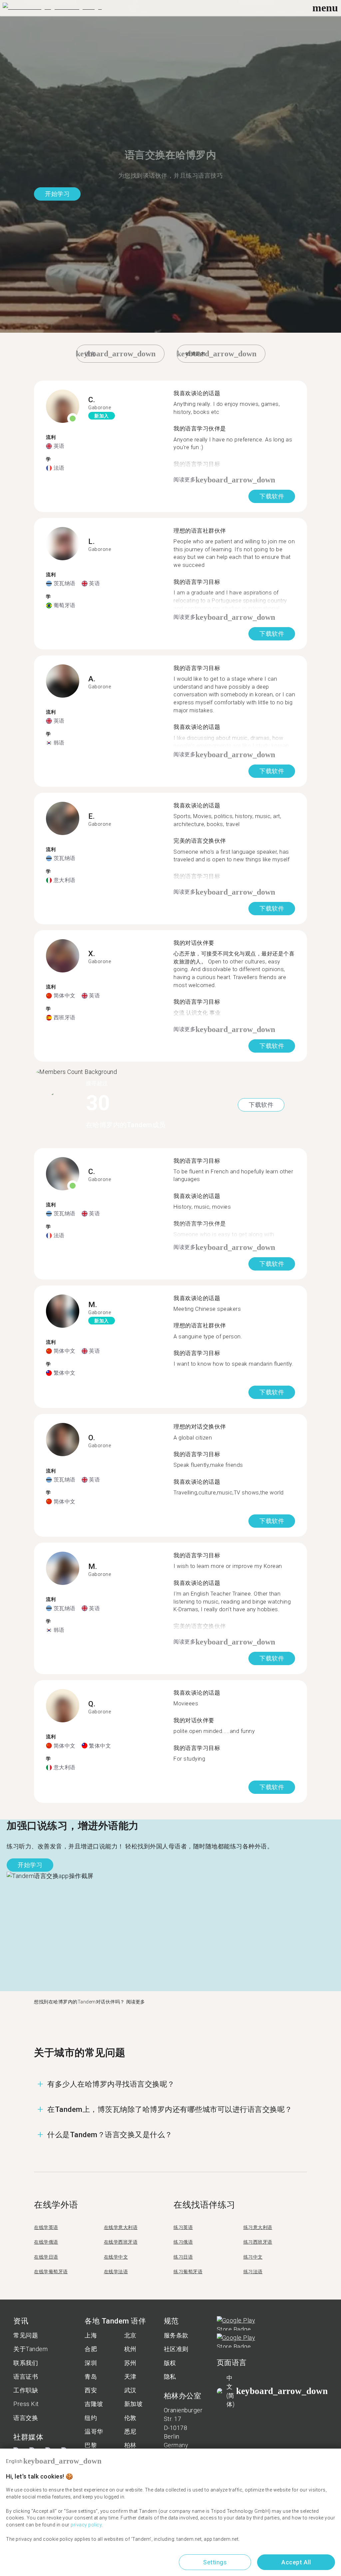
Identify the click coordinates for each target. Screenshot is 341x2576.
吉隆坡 (94, 2404)
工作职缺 (26, 2390)
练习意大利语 (258, 2227)
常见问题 (26, 2335)
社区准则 (176, 2349)
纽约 (91, 2418)
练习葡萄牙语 (188, 2272)
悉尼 (130, 2431)
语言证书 (26, 2377)
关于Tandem (30, 2349)
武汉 (130, 2390)
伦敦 (130, 2418)
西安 (91, 2390)
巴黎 (91, 2445)
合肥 (91, 2349)
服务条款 (176, 2335)
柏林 (130, 2445)
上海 (91, 2335)
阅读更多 (136, 2002)
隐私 (170, 2377)
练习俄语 (183, 2242)
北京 (130, 2335)
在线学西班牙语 (121, 2242)
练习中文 (253, 2257)
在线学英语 (46, 2227)
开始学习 (57, 194)
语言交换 (26, 2418)
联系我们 (26, 2363)
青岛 (91, 2377)
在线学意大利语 (121, 2227)
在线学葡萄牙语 (51, 2272)
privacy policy (86, 2525)
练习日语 (183, 2257)
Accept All (296, 2562)
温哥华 (94, 2431)
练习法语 (253, 2272)
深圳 (91, 2363)
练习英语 (183, 2227)
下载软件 (272, 496)
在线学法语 (116, 2272)
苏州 (130, 2363)
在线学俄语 (46, 2242)
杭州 (130, 2349)
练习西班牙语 (258, 2242)
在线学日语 (46, 2257)
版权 (170, 2363)
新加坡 (134, 2404)
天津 (130, 2377)
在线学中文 (116, 2257)
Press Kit (26, 2404)
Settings (215, 2562)
